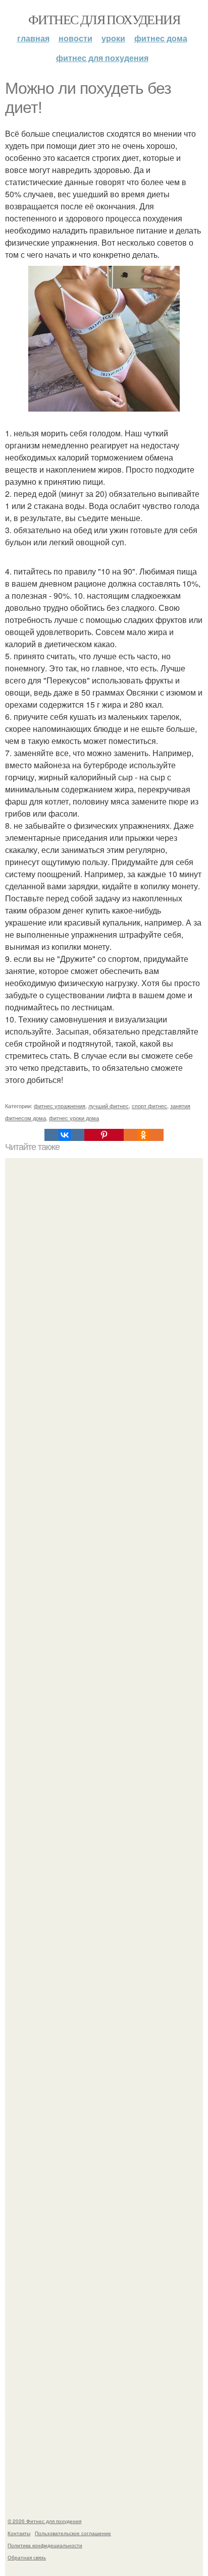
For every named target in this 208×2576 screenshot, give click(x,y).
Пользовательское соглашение (73, 2533)
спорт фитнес (149, 1106)
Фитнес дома (161, 38)
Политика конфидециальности (45, 2545)
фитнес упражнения (60, 1106)
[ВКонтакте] (64, 1135)
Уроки (113, 38)
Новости (75, 38)
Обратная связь (27, 2557)
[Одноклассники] (143, 1135)
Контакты (19, 2533)
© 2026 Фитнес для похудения (44, 2521)
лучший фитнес (109, 1106)
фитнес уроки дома (74, 1118)
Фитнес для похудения (104, 19)
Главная (33, 38)
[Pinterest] (104, 1135)
